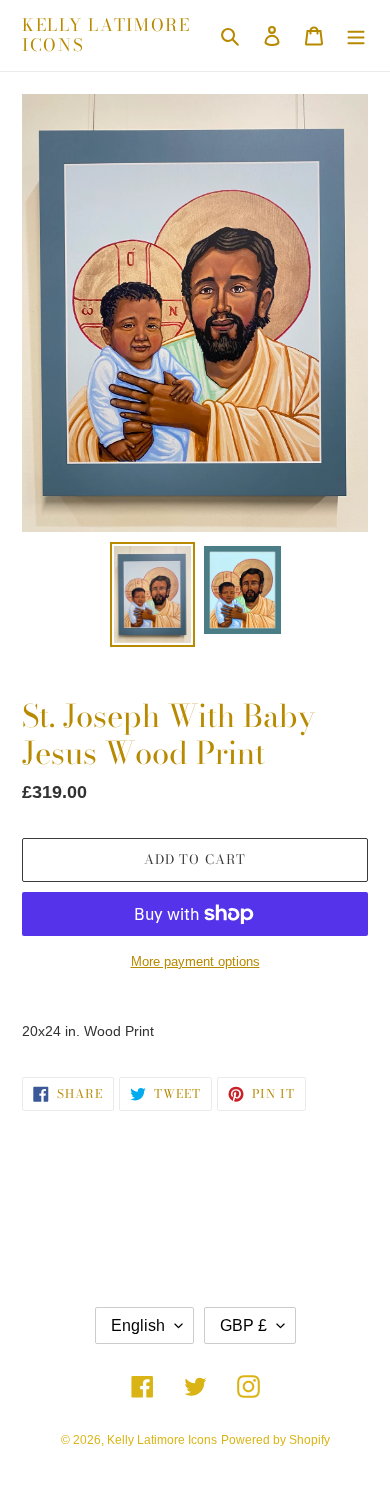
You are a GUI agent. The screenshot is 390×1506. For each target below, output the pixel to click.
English (138, 1325)
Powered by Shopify (275, 1440)
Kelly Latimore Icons (106, 35)
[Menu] (356, 35)
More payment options (195, 961)
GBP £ (243, 1325)
